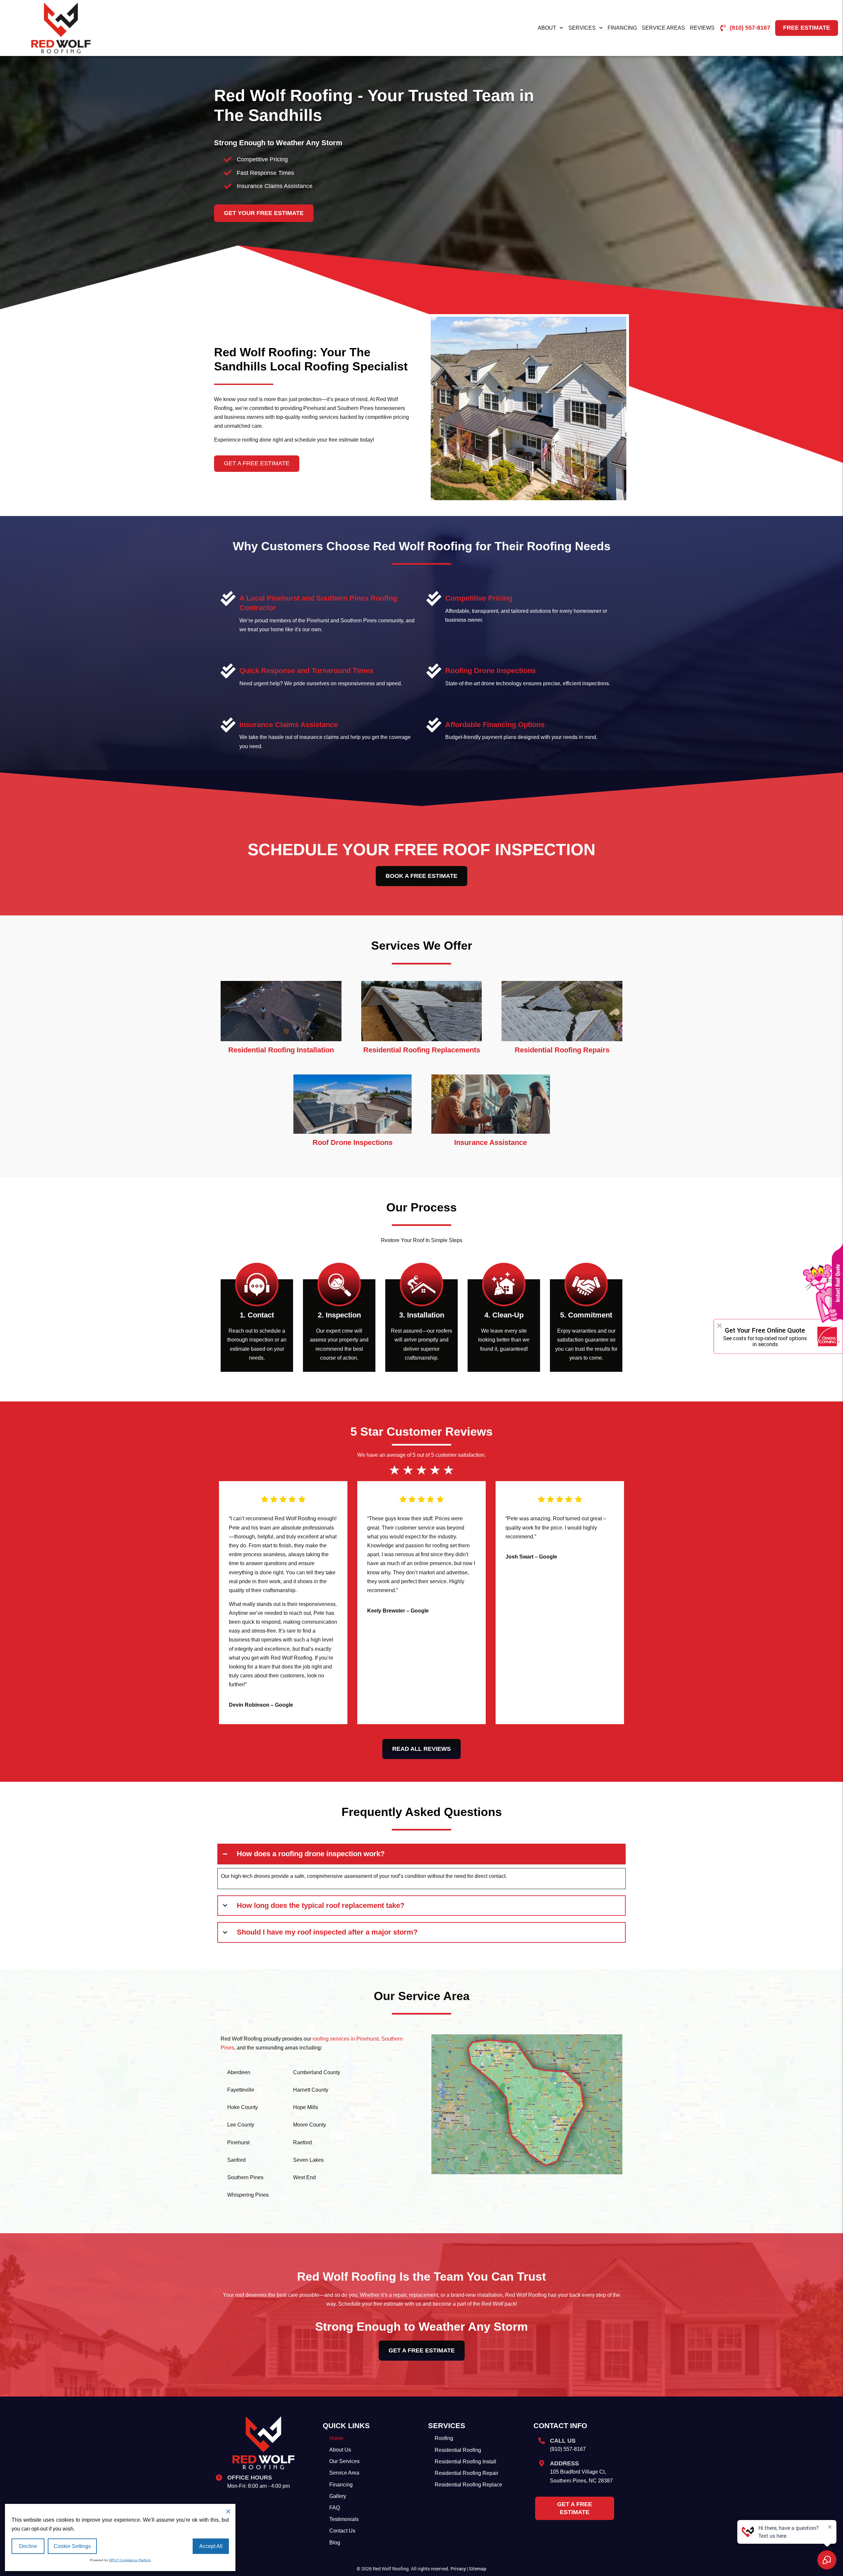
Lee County (241, 2125)
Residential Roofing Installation (281, 1050)
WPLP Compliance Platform (130, 2560)
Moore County (310, 2125)
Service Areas (663, 28)
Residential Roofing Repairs (562, 1050)
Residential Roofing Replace (468, 2485)
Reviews (702, 28)
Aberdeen (239, 2072)
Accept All (211, 2546)
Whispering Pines (248, 2195)
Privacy (458, 2569)
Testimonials (344, 2519)
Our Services (344, 2461)
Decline (28, 2546)
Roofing (444, 2438)
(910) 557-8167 (568, 2449)
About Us (340, 2450)
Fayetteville (241, 2090)
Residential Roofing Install (465, 2462)
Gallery (338, 2496)
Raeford (302, 2142)
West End (304, 2177)
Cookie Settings (72, 2546)
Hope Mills (306, 2107)
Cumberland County (317, 2072)
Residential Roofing (458, 2450)
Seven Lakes (308, 2160)
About (547, 28)
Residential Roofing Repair (466, 2473)
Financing (622, 28)
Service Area (344, 2473)
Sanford (236, 2160)
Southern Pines (245, 2177)
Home (336, 2438)
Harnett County (311, 2090)
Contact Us (342, 2531)
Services (582, 28)
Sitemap (478, 2569)
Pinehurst (238, 2142)
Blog (335, 2543)
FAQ (335, 2508)
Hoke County (243, 2107)
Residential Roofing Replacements (422, 1050)
